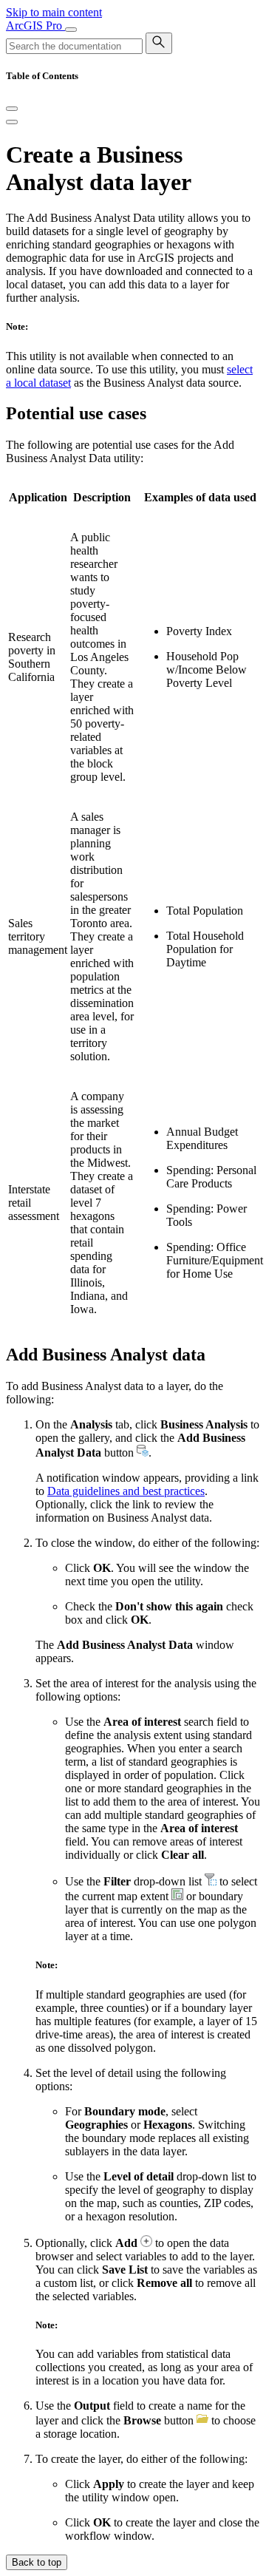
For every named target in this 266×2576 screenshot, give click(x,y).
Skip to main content (54, 12)
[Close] (12, 109)
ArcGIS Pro (35, 26)
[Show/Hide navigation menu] (71, 30)
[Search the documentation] (159, 43)
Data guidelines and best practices (126, 1491)
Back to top (37, 2562)
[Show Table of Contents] (12, 122)
